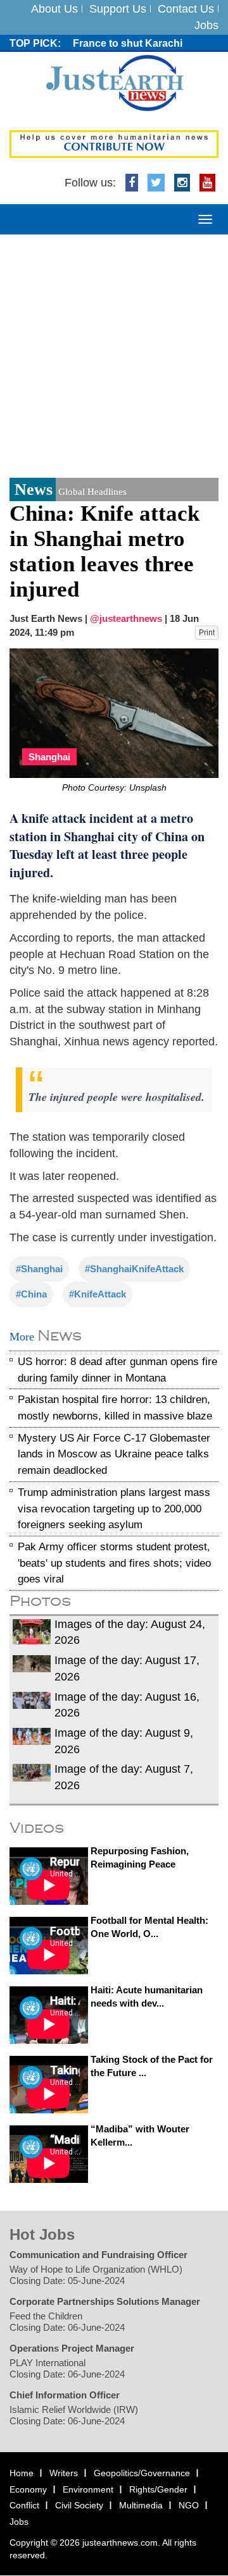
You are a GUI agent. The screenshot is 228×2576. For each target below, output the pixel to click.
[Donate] (114, 143)
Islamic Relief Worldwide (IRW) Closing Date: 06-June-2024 (74, 2415)
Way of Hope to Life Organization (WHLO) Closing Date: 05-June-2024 (96, 2275)
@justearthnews (126, 618)
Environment (88, 2489)
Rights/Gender (158, 2489)
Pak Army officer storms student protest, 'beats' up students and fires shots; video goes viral (114, 1563)
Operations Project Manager (72, 2348)
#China (31, 1294)
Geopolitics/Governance (142, 2473)
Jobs (206, 25)
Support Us (118, 9)
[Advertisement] (114, 355)
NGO (189, 2506)
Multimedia (141, 2506)
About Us (54, 9)
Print (207, 633)
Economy (28, 2489)
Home (22, 2473)
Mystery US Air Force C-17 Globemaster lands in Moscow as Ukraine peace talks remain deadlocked (114, 1454)
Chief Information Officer (65, 2395)
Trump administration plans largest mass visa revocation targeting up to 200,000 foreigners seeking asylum (114, 1509)
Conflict (24, 2506)
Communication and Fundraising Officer (98, 2255)
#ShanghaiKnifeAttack (134, 1269)
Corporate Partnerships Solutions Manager (105, 2301)
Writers (64, 2473)
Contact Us (186, 9)
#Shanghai (39, 1269)
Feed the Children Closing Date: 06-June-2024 (67, 2322)
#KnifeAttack (98, 1294)
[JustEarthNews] (114, 83)
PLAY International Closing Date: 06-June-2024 (67, 2368)
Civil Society (79, 2506)
